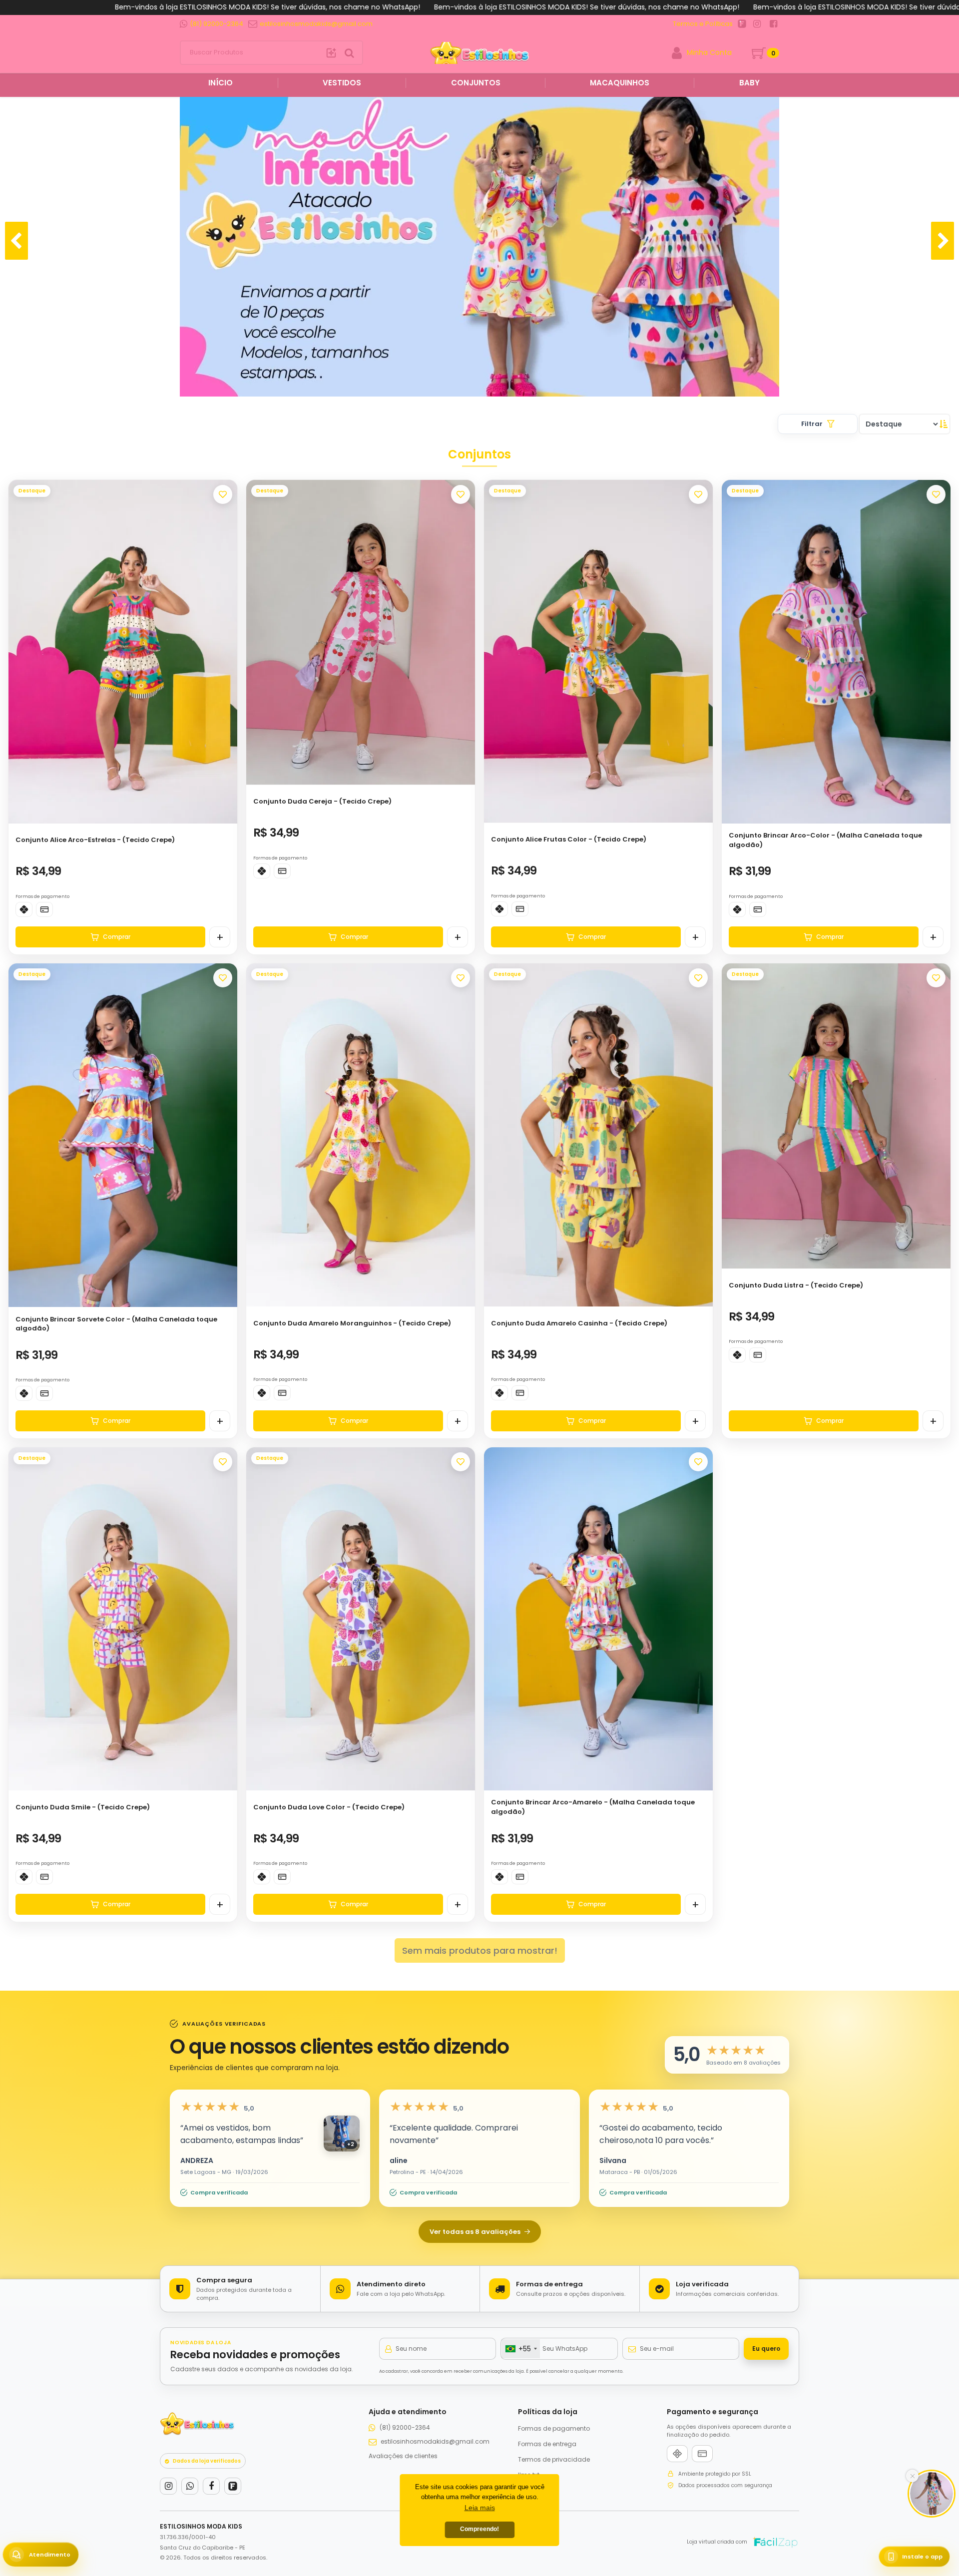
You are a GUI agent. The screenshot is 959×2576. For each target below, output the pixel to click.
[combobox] (521, 2349)
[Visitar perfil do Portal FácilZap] (742, 24)
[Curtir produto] (223, 494)
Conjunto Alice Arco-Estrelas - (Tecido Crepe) (95, 840)
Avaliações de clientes (403, 2456)
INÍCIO (220, 83)
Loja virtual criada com (717, 2542)
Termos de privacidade (554, 2459)
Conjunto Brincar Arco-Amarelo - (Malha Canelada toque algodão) (593, 1807)
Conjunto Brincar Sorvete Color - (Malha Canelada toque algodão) (116, 1324)
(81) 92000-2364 (405, 2427)
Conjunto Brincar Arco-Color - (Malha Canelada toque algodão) (825, 840)
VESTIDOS (342, 83)
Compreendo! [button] (479, 2529)
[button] (225, 648)
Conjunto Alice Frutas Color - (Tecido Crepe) (569, 839)
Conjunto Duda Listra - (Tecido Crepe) (796, 1285)
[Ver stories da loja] (479, 53)
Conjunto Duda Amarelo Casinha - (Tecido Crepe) (579, 1323)
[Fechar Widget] (912, 2476)
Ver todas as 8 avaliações (476, 2232)
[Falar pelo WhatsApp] (190, 2486)
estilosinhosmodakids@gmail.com (435, 2441)
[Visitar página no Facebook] (773, 24)
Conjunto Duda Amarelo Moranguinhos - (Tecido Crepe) (352, 1323)
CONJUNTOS (476, 83)
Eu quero (766, 2349)
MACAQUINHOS (620, 83)
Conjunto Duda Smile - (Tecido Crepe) (83, 1807)
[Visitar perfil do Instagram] (757, 24)
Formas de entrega (547, 2444)
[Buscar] (331, 52)
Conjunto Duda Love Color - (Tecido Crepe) (329, 1807)
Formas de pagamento (554, 2428)
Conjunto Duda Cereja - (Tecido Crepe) (322, 801)
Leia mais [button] (480, 2508)
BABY (749, 83)
